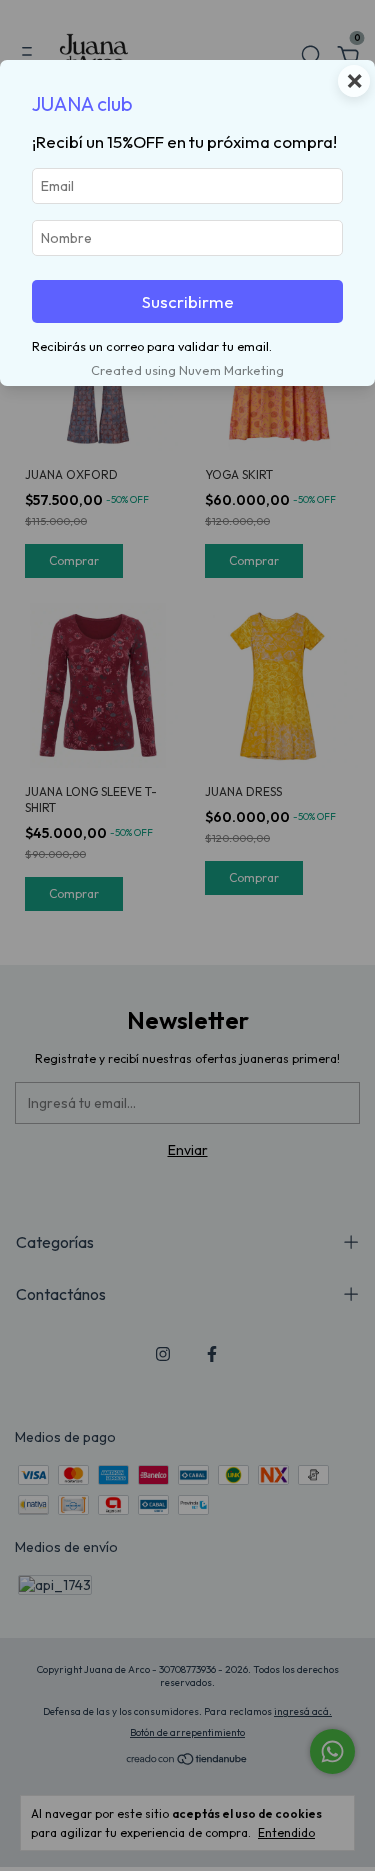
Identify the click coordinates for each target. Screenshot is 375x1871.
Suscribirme (188, 301)
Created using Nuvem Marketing (187, 370)
